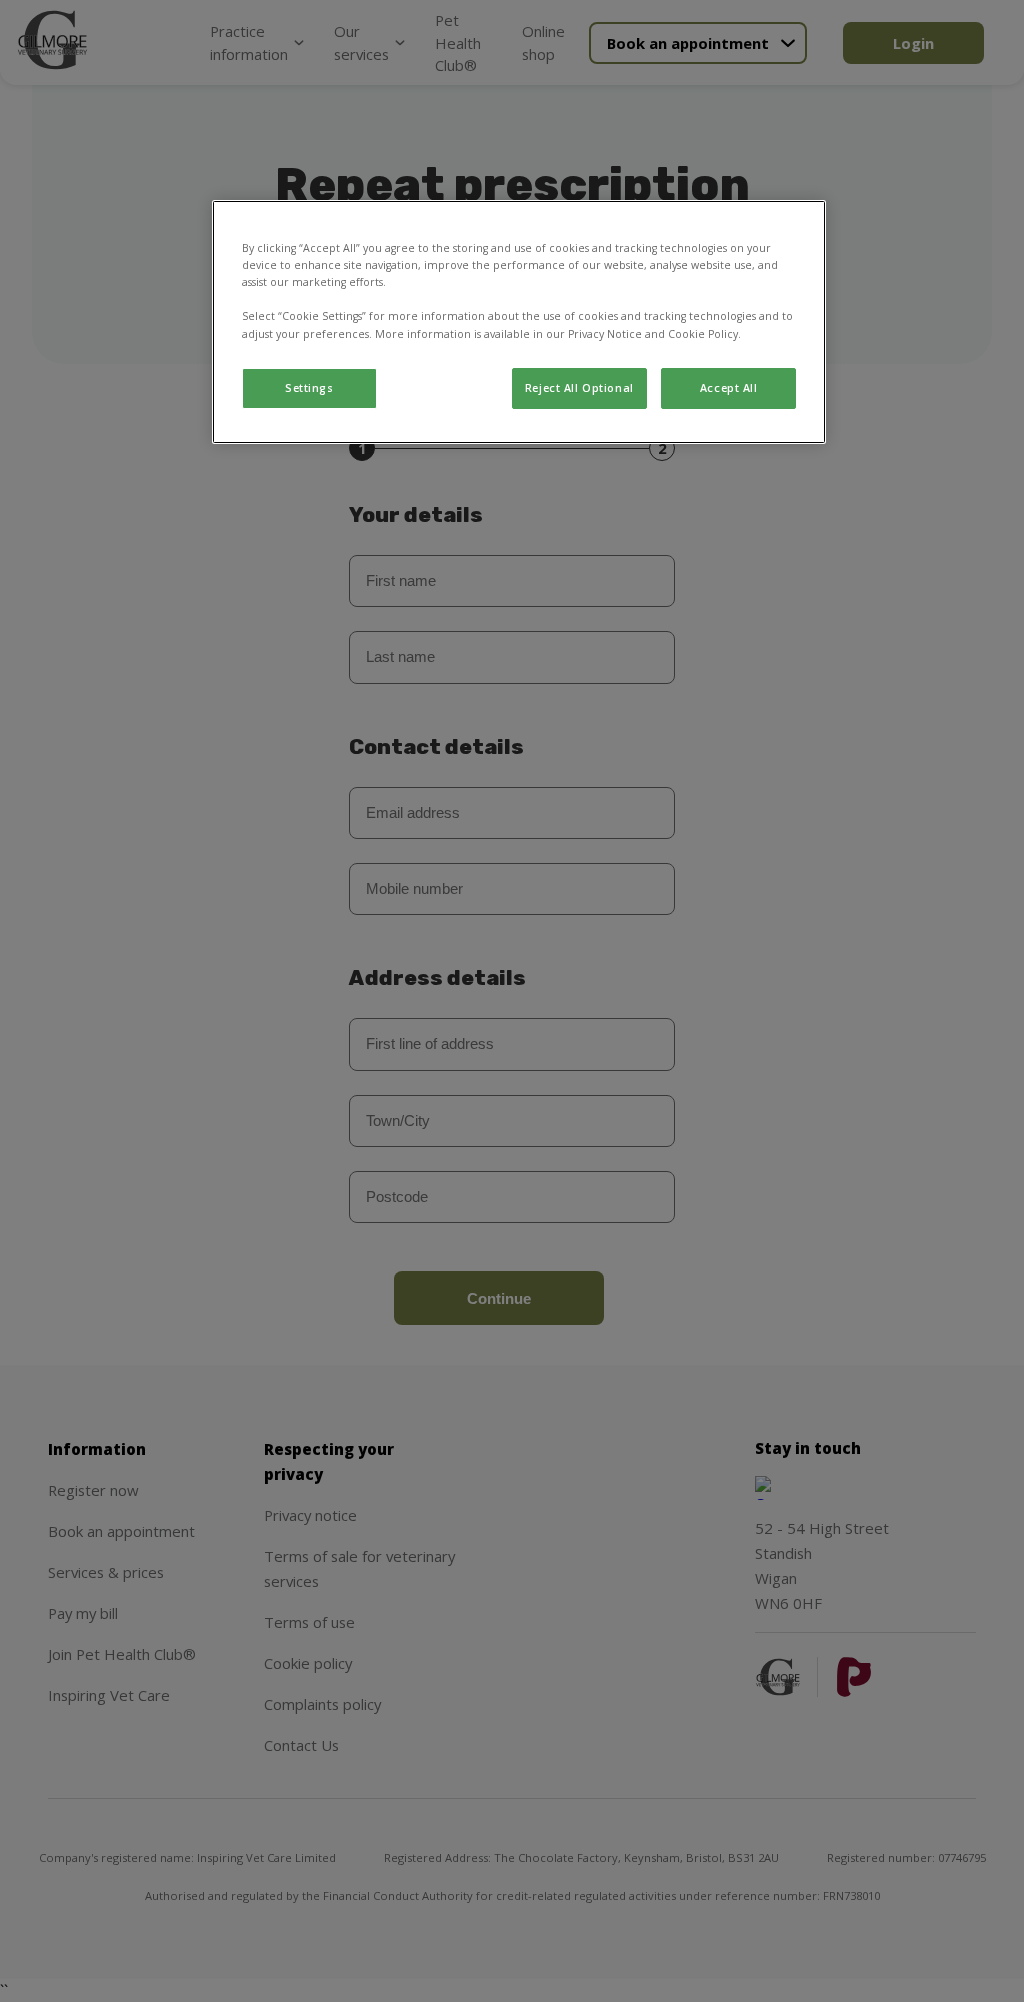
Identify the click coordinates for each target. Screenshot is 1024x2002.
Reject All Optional (579, 388)
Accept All (729, 388)
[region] (519, 322)
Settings (309, 388)
